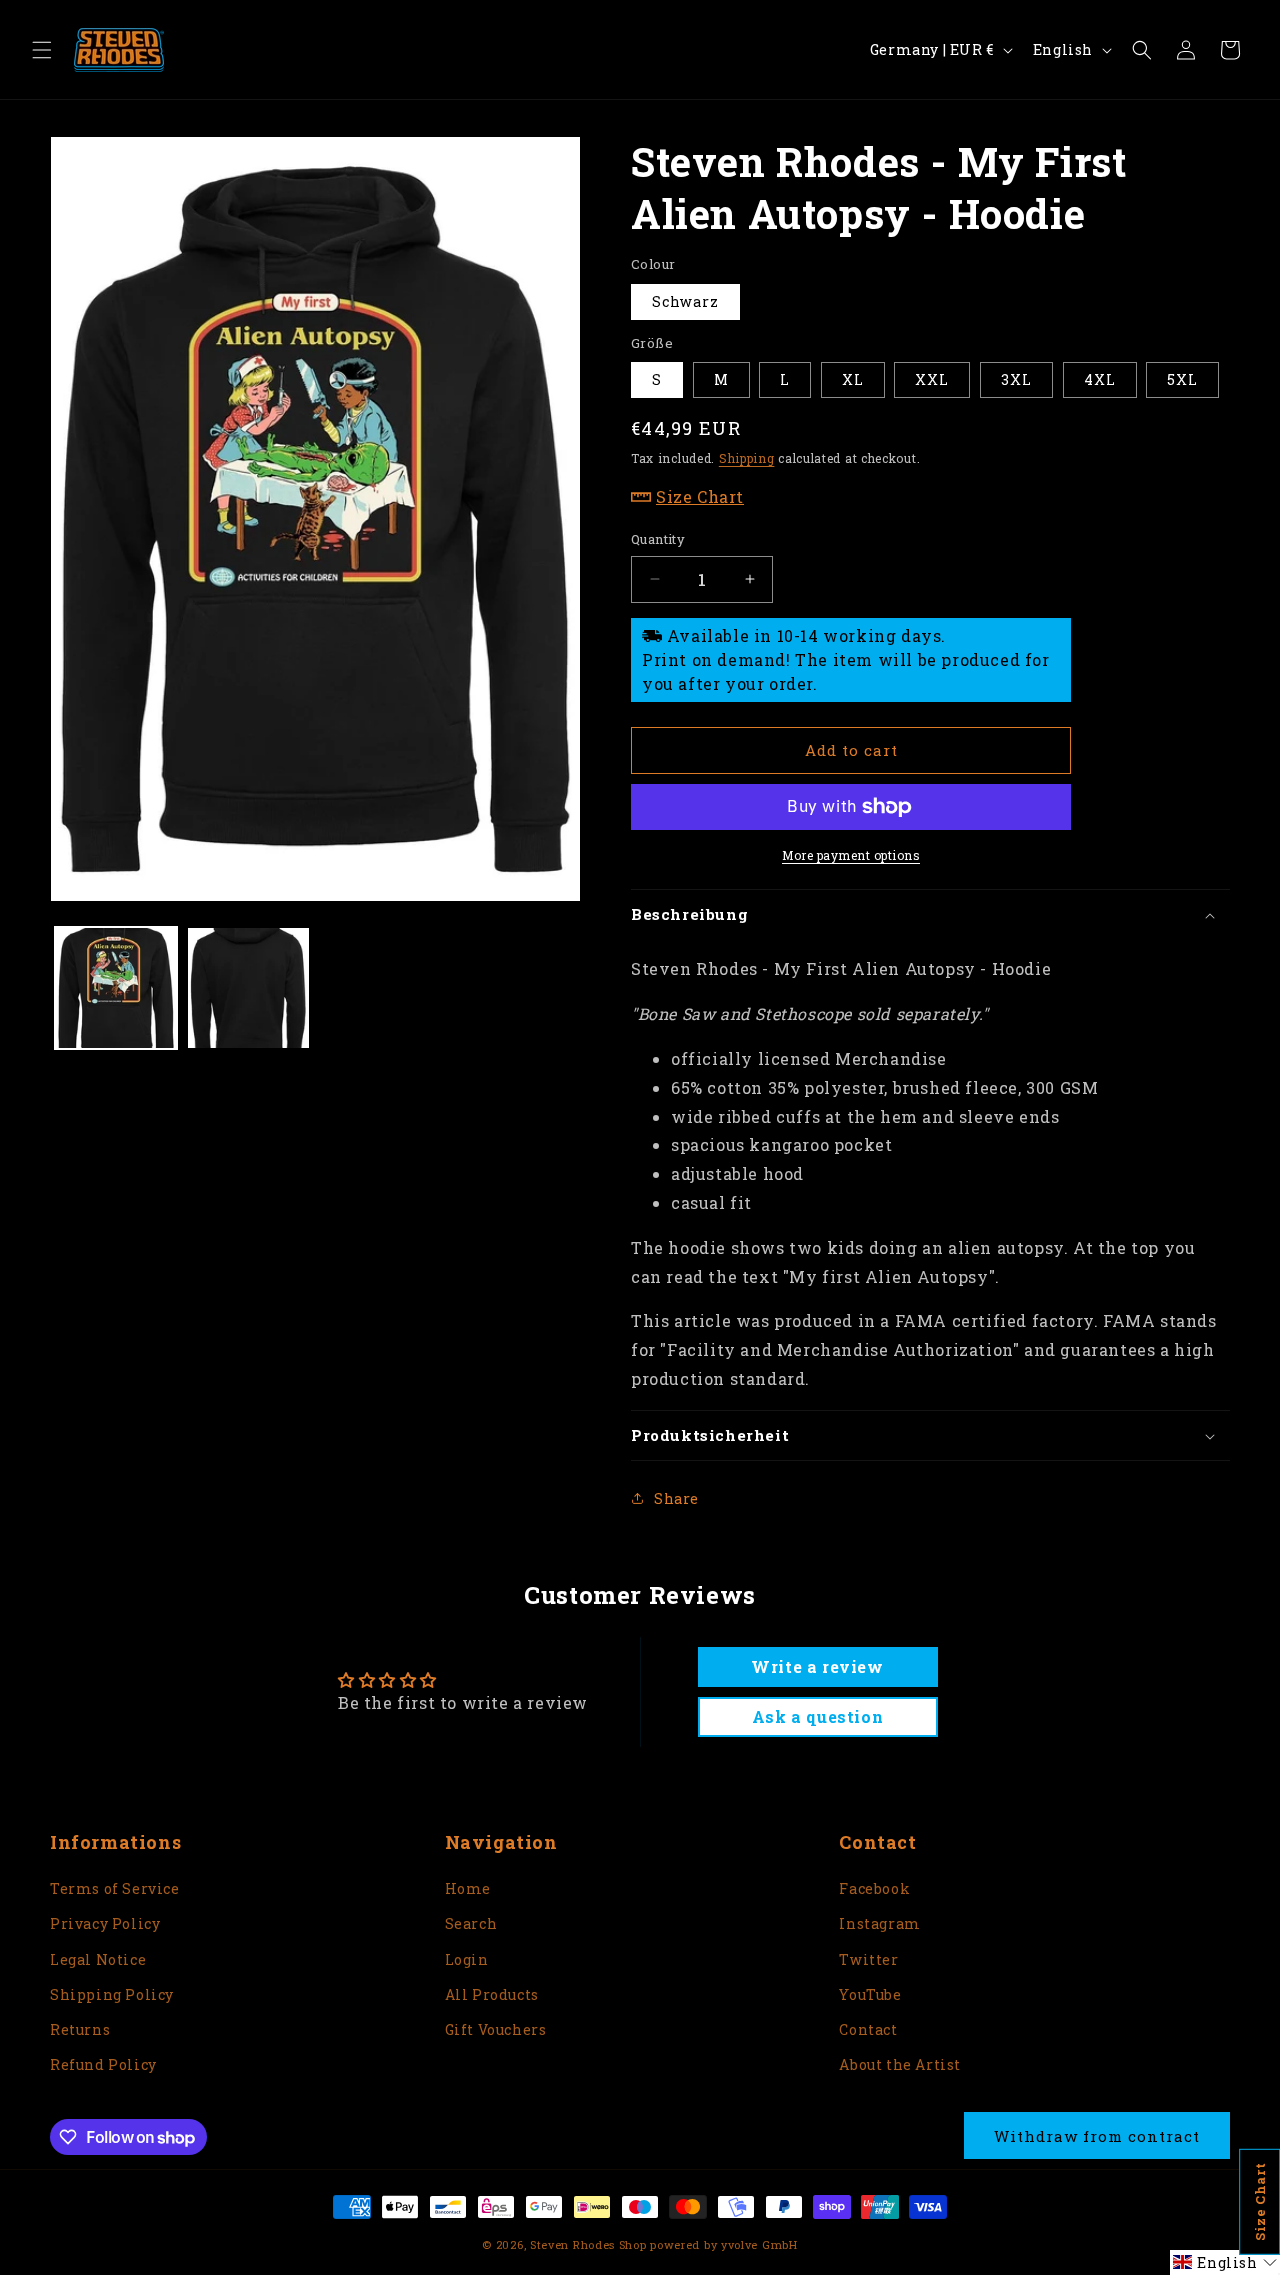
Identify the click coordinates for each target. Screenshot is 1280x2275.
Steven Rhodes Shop (588, 2244)
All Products (492, 1994)
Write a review (817, 1666)
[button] (42, 50)
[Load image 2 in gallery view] (248, 988)
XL (853, 379)
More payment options (851, 855)
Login (467, 1959)
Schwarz (685, 301)
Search (471, 1923)
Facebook (874, 1888)
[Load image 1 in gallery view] (116, 988)
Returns (80, 2029)
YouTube (870, 1994)
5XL (1182, 379)
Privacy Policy (105, 1923)
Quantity (658, 539)
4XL (1100, 379)
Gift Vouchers (496, 2029)
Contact (868, 2029)
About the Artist (900, 2064)
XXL (932, 379)
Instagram (879, 1923)
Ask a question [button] (817, 1716)
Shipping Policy (112, 1994)
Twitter (868, 1959)
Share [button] (676, 1498)
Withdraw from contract (1097, 2136)
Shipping (747, 458)
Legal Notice (98, 1959)
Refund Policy (103, 2064)
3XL (1016, 379)
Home (468, 1888)
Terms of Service (115, 1888)
